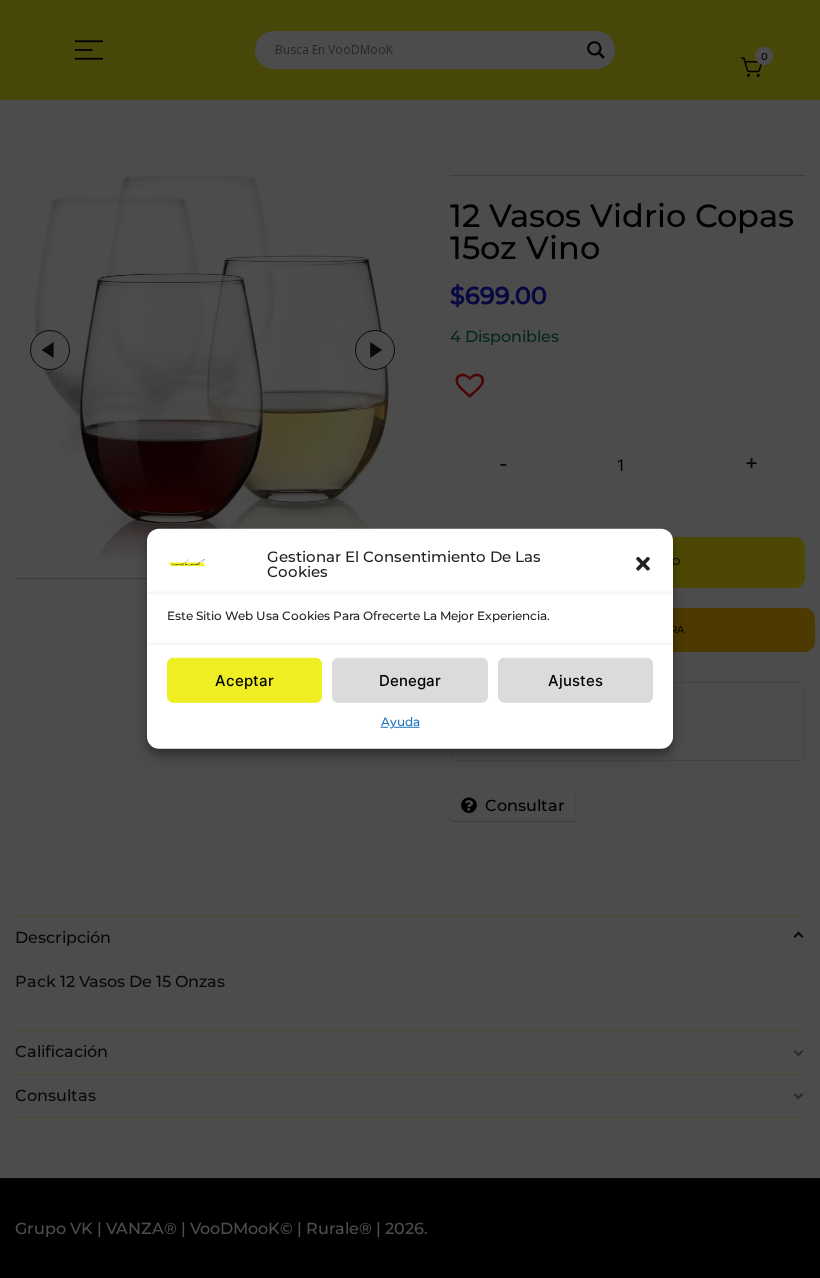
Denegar (410, 679)
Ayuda (400, 721)
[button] (643, 564)
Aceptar (244, 679)
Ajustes (575, 679)
